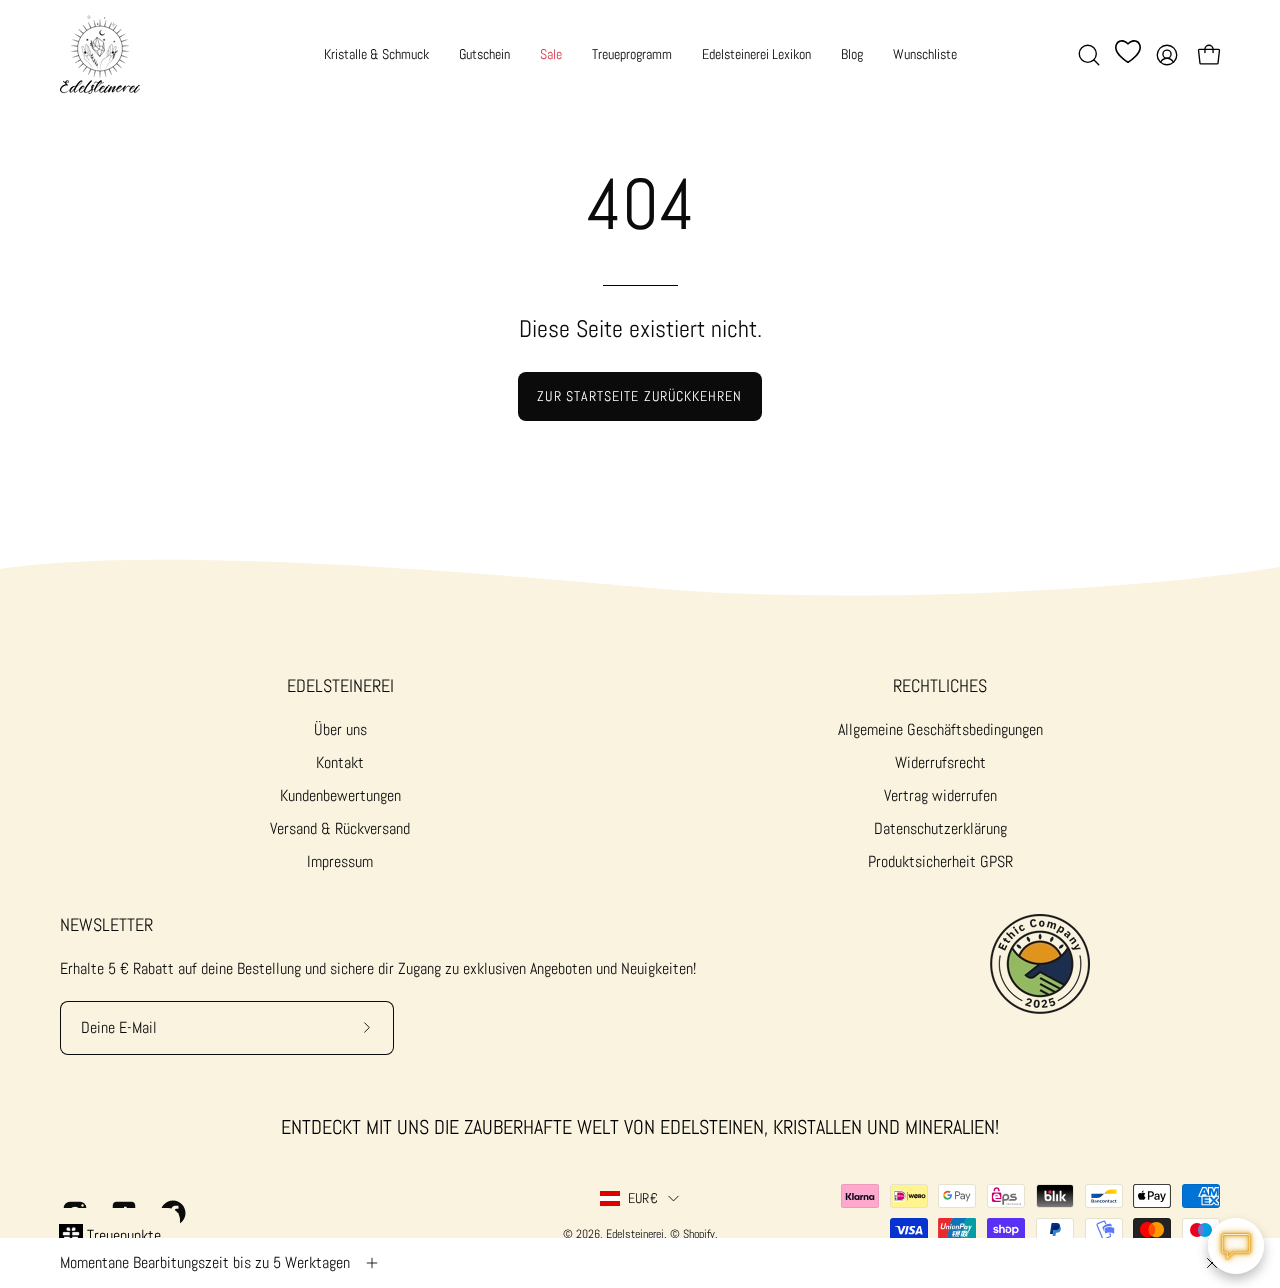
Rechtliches (940, 686)
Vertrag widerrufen (940, 795)
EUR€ (643, 1198)
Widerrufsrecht (940, 762)
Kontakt (340, 762)
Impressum (340, 861)
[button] (1089, 55)
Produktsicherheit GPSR (940, 861)
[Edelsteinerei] (100, 54)
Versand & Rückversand (340, 828)
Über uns (340, 729)
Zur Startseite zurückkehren (639, 396)
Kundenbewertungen (340, 795)
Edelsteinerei (340, 686)
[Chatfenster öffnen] (1236, 1246)
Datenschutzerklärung (940, 828)
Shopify (699, 1234)
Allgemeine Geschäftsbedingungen (940, 729)
